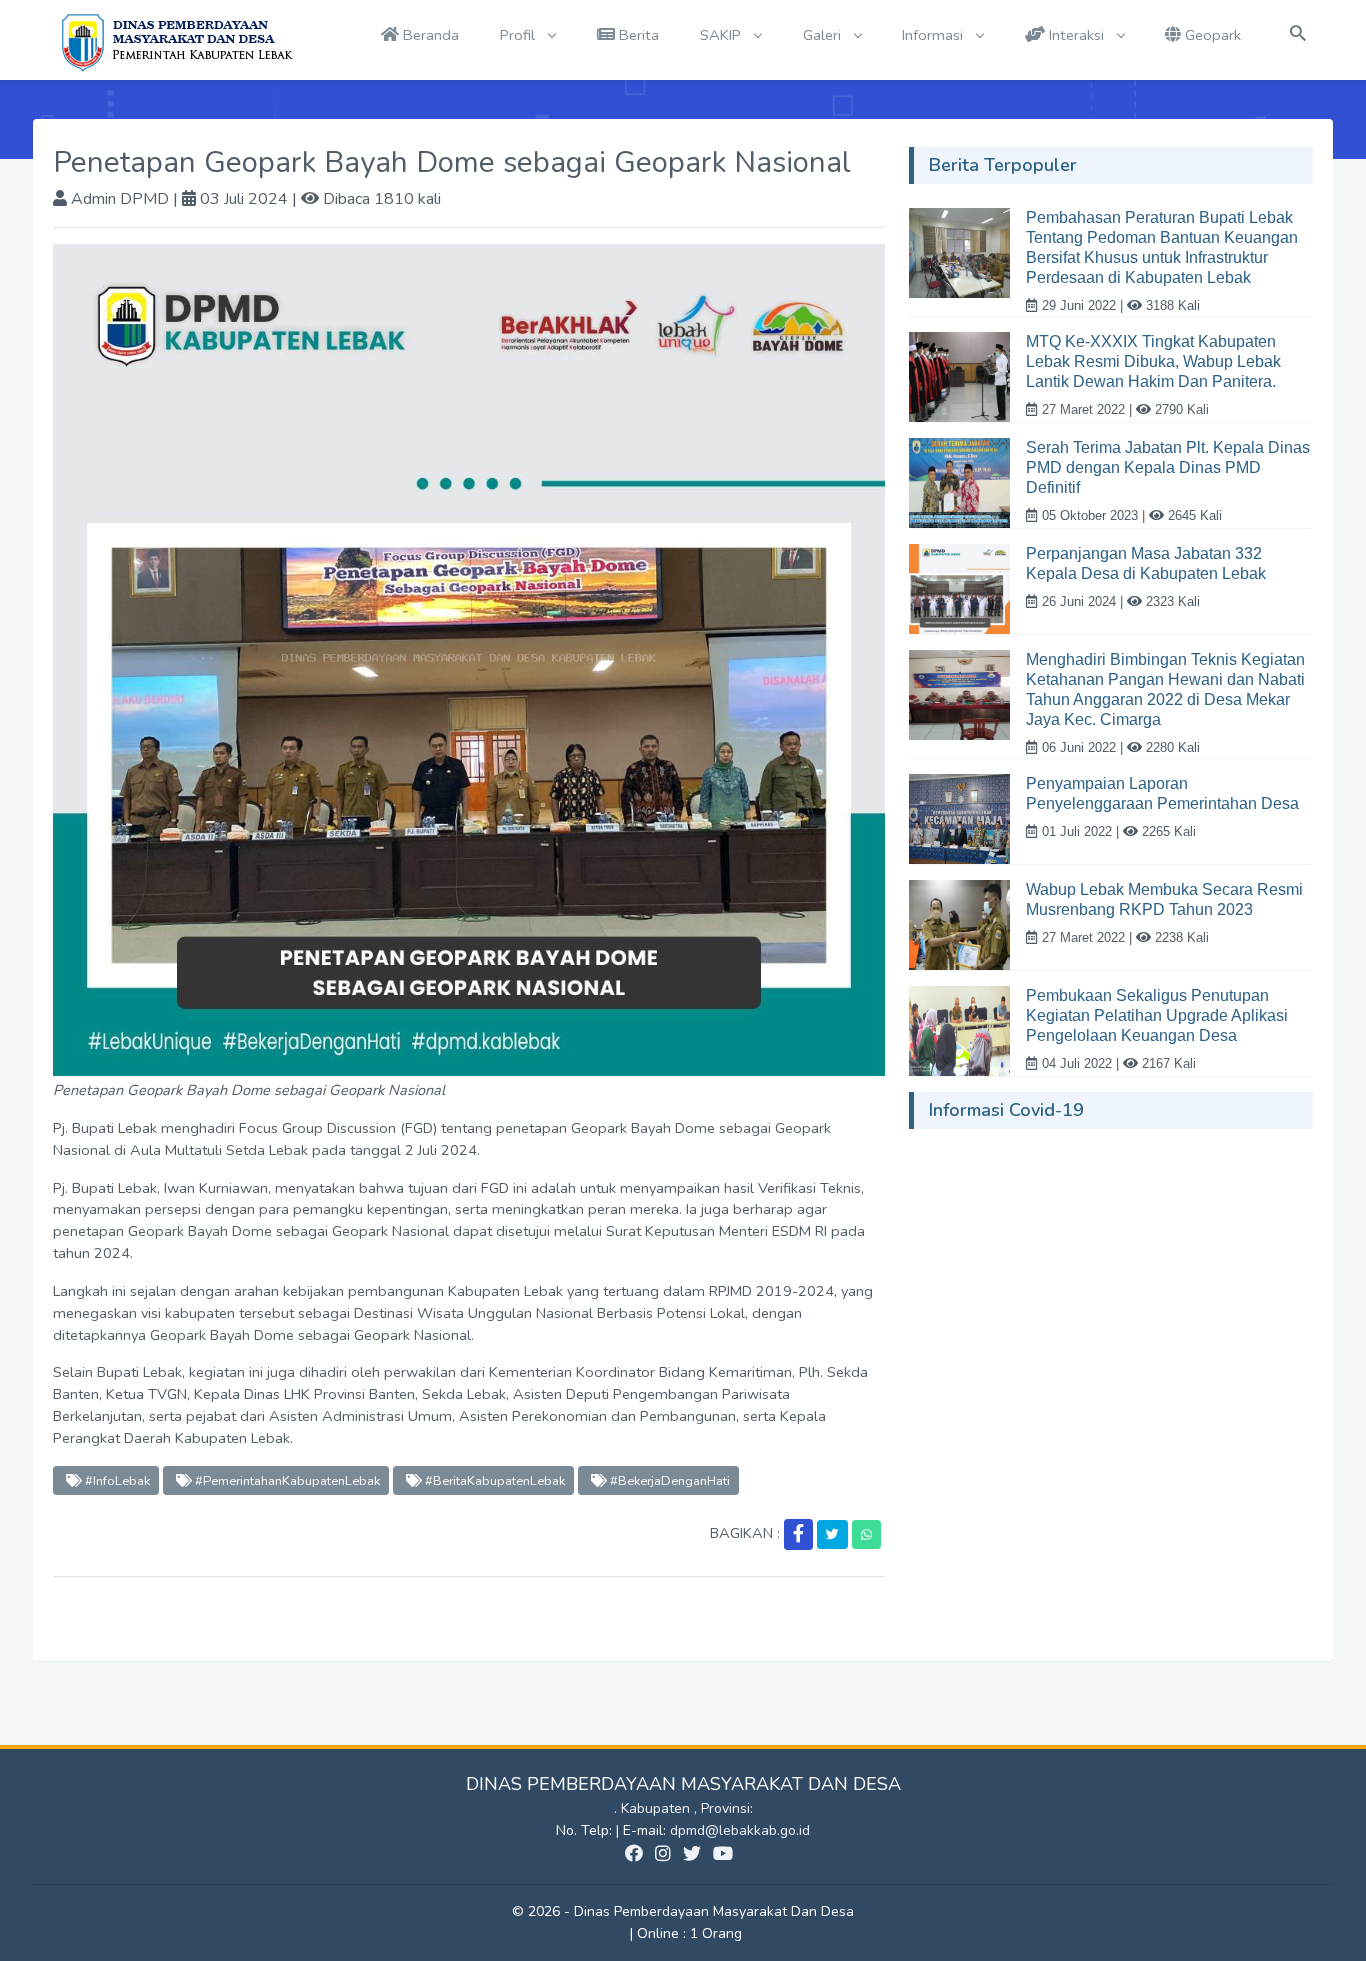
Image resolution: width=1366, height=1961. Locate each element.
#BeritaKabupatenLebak (493, 1480)
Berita (637, 35)
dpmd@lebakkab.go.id (740, 1830)
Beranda (429, 35)
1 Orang (689, 1933)
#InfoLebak (116, 1480)
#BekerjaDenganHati (668, 1480)
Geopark (1211, 35)
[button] (798, 1534)
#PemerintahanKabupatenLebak (286, 1480)
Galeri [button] (824, 35)
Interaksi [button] (1076, 35)
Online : (661, 1933)
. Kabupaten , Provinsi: (683, 1808)
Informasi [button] (934, 35)
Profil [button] (519, 35)
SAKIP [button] (722, 35)
